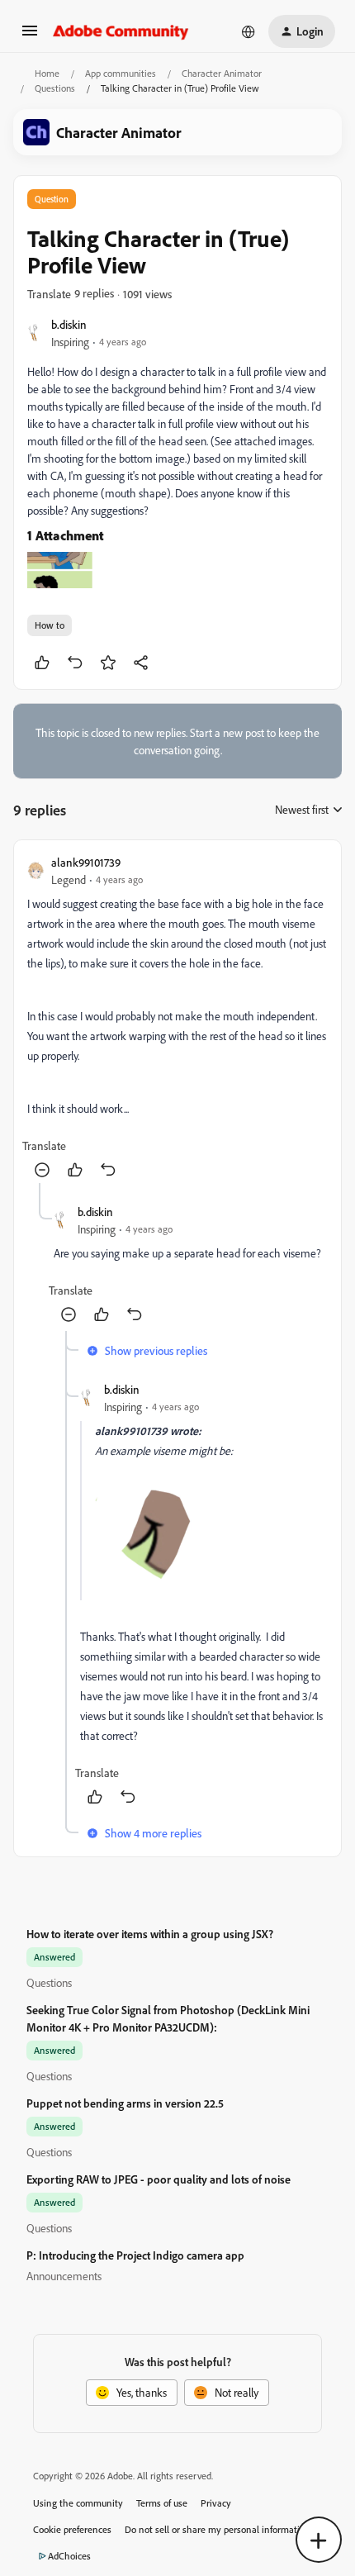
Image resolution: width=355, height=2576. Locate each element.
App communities (121, 73)
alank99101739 (86, 862)
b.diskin (69, 324)
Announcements (64, 2276)
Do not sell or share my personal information (218, 2529)
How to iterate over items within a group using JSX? (150, 1934)
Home (47, 73)
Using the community (78, 2503)
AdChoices (69, 2556)
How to (50, 625)
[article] (177, 1018)
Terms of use (162, 2503)
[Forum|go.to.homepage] (121, 31)
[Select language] (248, 31)
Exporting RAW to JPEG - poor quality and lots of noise (159, 2179)
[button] (30, 36)
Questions (55, 88)
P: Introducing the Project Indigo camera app (135, 2255)
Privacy (216, 2503)
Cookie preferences (72, 2529)
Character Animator (222, 73)
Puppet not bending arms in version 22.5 (125, 2103)
